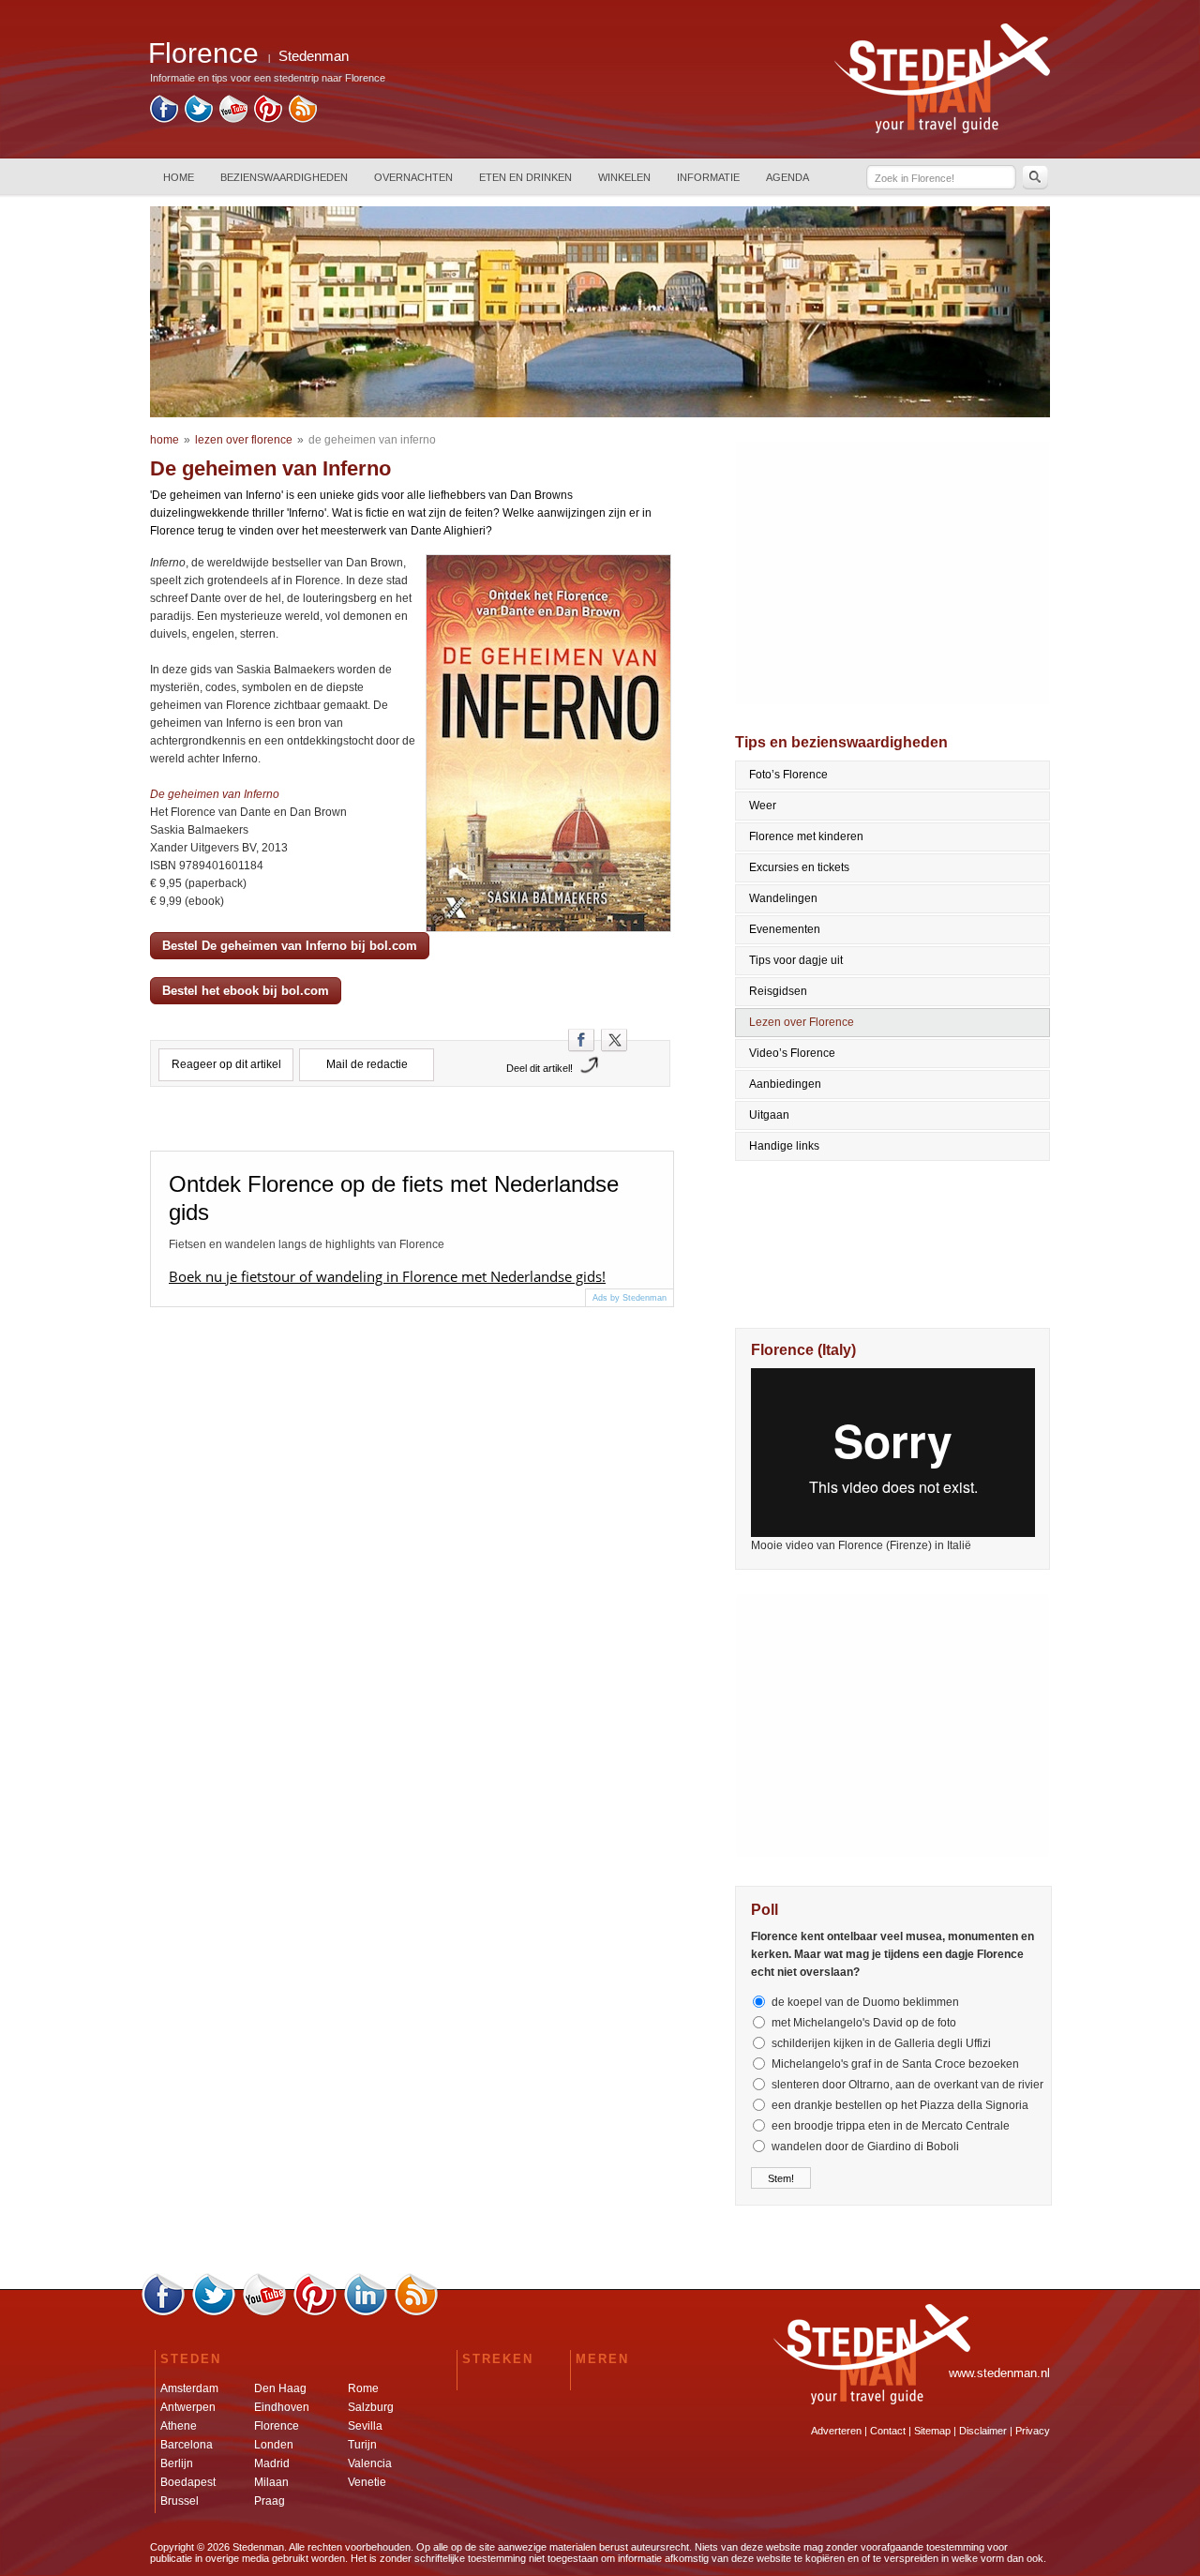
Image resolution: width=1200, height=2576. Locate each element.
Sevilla (365, 2426)
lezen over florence (244, 440)
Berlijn (177, 2463)
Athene (179, 2426)
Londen (274, 2445)
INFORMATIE (708, 177)
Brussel (180, 2501)
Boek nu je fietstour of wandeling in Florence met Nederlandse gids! (387, 1276)
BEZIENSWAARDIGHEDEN (284, 177)
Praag (270, 2501)
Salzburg (371, 2407)
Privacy (1033, 2431)
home (165, 440)
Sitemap (932, 2431)
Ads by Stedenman (630, 1298)
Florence (277, 2426)
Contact (888, 2431)
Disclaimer (983, 2431)
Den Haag (280, 2388)
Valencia (370, 2463)
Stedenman (314, 56)
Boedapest (188, 2482)
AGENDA (787, 177)
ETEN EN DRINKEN (525, 177)
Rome (363, 2388)
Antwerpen (188, 2407)
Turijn (362, 2445)
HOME (179, 177)
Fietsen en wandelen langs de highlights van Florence (307, 1244)
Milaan (271, 2482)
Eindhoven (282, 2407)
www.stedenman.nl (999, 2373)
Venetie (367, 2482)
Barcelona (187, 2445)
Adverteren (836, 2431)
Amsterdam (189, 2388)
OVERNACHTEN (413, 177)
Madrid (272, 2463)
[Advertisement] (893, 573)
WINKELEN (624, 177)
